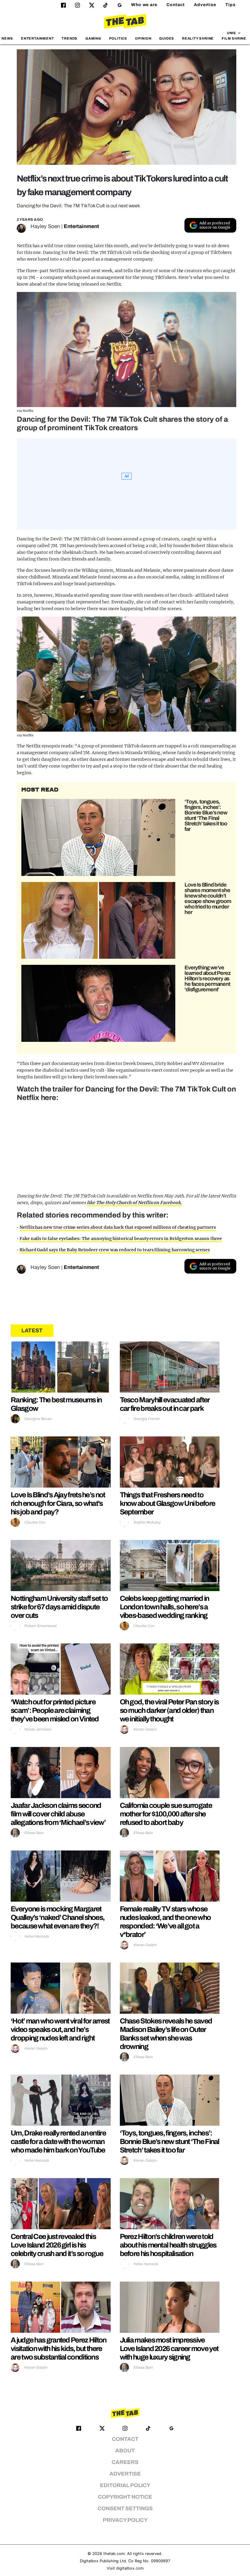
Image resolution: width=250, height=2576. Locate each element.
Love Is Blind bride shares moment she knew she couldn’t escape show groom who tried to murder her (208, 898)
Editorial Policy (125, 2485)
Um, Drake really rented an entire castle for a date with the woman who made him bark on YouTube (58, 2142)
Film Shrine (234, 38)
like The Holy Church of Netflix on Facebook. (134, 1203)
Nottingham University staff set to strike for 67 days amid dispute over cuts (59, 1607)
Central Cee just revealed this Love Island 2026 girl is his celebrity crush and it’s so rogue (57, 2245)
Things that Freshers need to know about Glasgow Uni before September (168, 1503)
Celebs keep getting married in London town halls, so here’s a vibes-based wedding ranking (164, 1607)
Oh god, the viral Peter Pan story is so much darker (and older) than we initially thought (169, 1710)
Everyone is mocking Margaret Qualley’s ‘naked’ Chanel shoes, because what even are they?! (57, 1917)
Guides (167, 38)
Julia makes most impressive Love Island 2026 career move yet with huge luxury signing (169, 2349)
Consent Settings (125, 2509)
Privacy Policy (125, 2520)
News (7, 38)
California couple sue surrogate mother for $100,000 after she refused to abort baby (166, 1814)
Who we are (144, 5)
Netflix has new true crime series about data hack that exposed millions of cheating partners (118, 1227)
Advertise (205, 5)
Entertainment (37, 38)
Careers (125, 2462)
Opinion (143, 38)
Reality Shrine (198, 38)
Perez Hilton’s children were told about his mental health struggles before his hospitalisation (168, 2245)
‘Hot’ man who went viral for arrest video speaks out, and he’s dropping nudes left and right (60, 2030)
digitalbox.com (130, 2568)
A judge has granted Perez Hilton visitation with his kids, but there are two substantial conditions (59, 2349)
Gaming (93, 38)
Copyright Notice (125, 2497)
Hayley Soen (45, 226)
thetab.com (114, 2554)
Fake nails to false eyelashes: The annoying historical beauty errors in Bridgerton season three (121, 1239)
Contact (176, 5)
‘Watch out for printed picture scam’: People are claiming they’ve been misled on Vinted (55, 1710)
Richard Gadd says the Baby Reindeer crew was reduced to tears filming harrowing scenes (115, 1250)
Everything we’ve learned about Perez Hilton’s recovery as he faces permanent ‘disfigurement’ (207, 979)
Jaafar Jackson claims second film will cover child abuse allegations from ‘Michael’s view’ (58, 1814)
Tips (230, 5)
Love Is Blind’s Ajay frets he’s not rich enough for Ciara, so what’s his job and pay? (58, 1503)
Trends (70, 38)
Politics (118, 38)
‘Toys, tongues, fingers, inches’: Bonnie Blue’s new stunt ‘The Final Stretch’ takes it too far (206, 815)
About (125, 2451)
